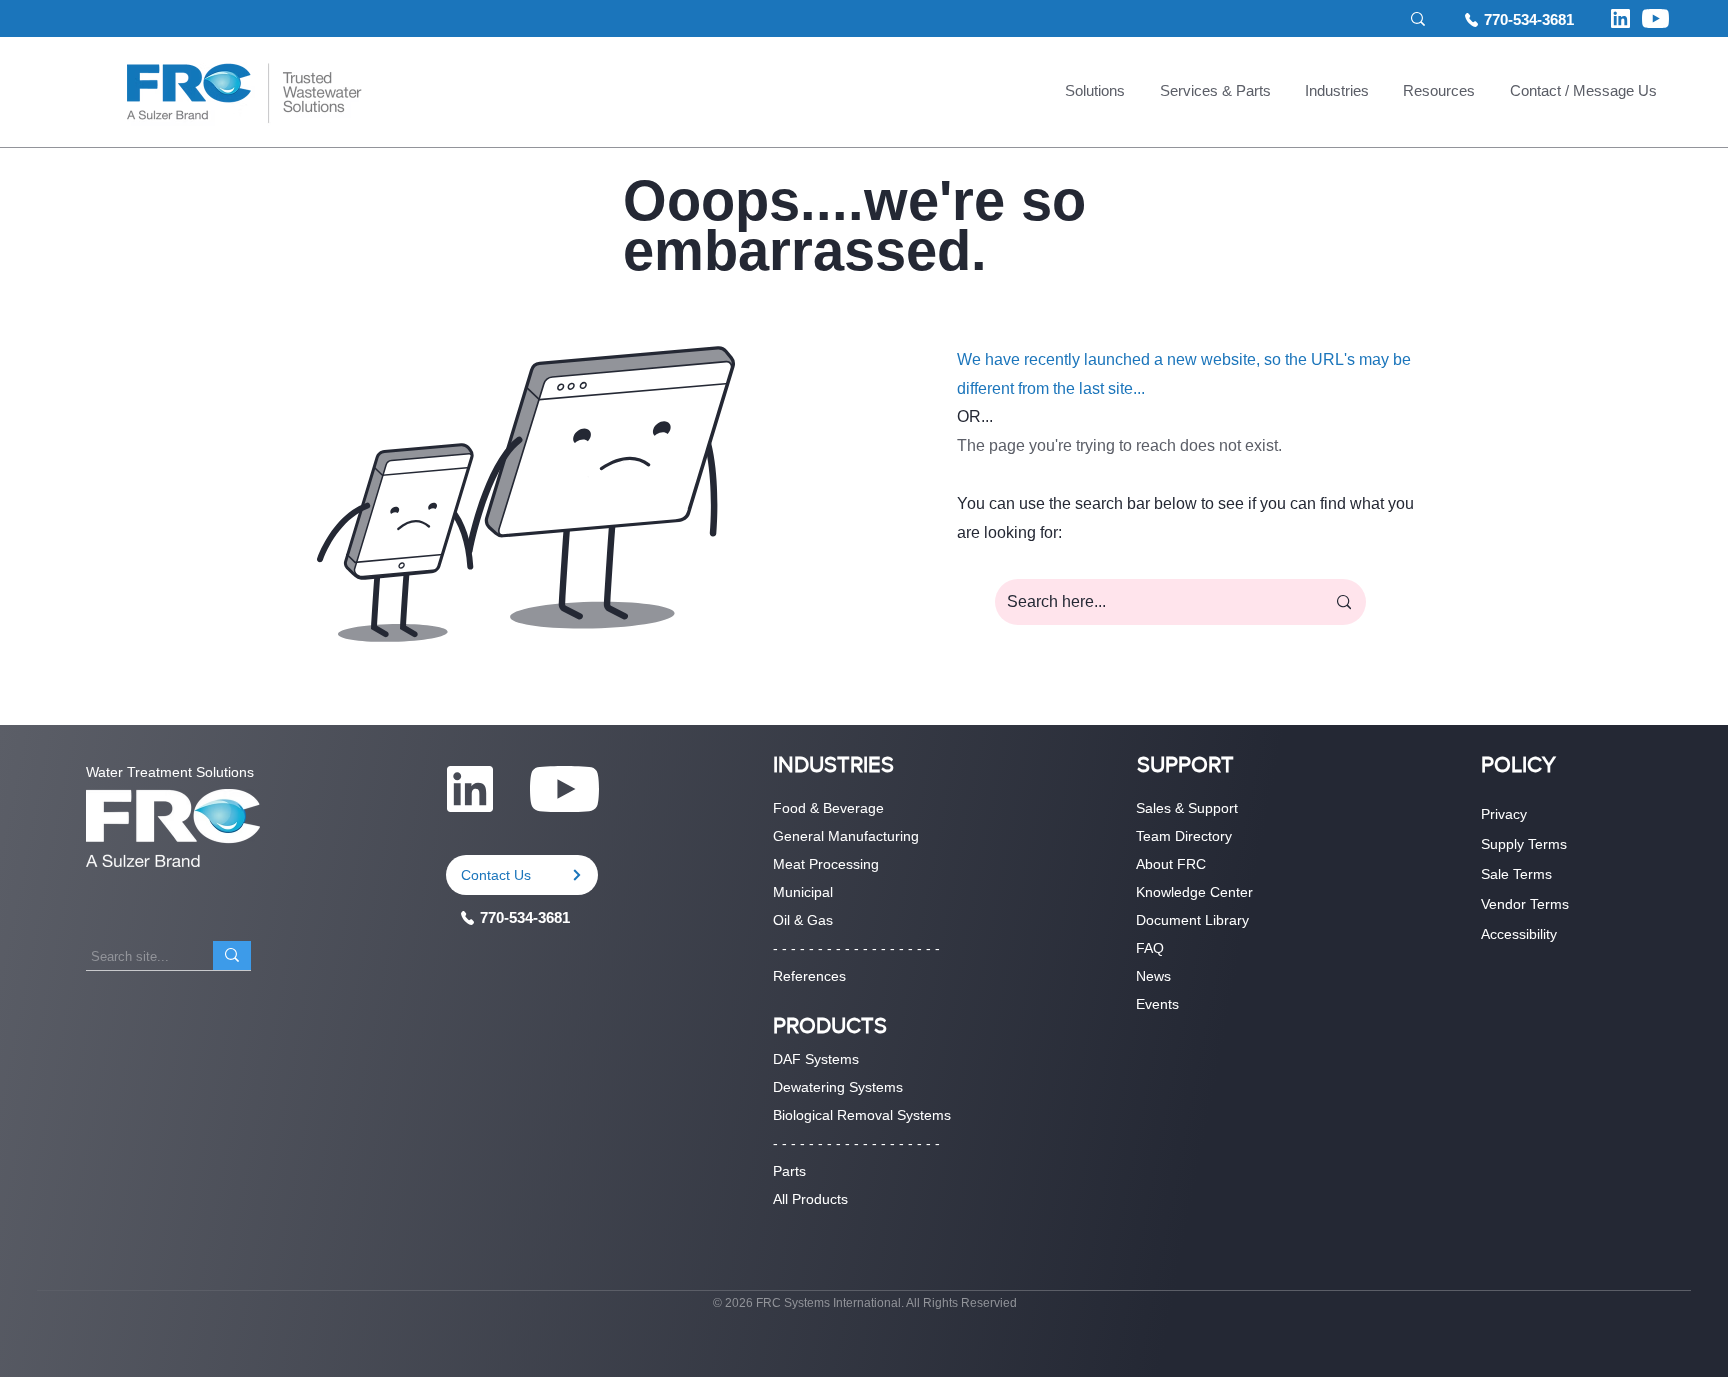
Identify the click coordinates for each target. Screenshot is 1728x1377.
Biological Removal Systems (862, 1115)
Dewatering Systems (838, 1087)
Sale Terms (1516, 874)
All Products (810, 1199)
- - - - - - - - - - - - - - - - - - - (856, 948)
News (1153, 976)
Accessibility (1519, 934)
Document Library (1192, 920)
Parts (789, 1171)
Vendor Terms (1525, 904)
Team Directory (1184, 836)
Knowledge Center (1194, 892)
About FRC (1171, 864)
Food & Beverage (828, 808)
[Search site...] (232, 955)
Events (1157, 1004)
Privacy (1504, 814)
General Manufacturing (846, 836)
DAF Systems (816, 1059)
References (809, 976)
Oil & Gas (803, 920)
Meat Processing (826, 864)
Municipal (803, 892)
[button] (1095, 93)
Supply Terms (1524, 844)
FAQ (1150, 948)
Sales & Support (1187, 808)
